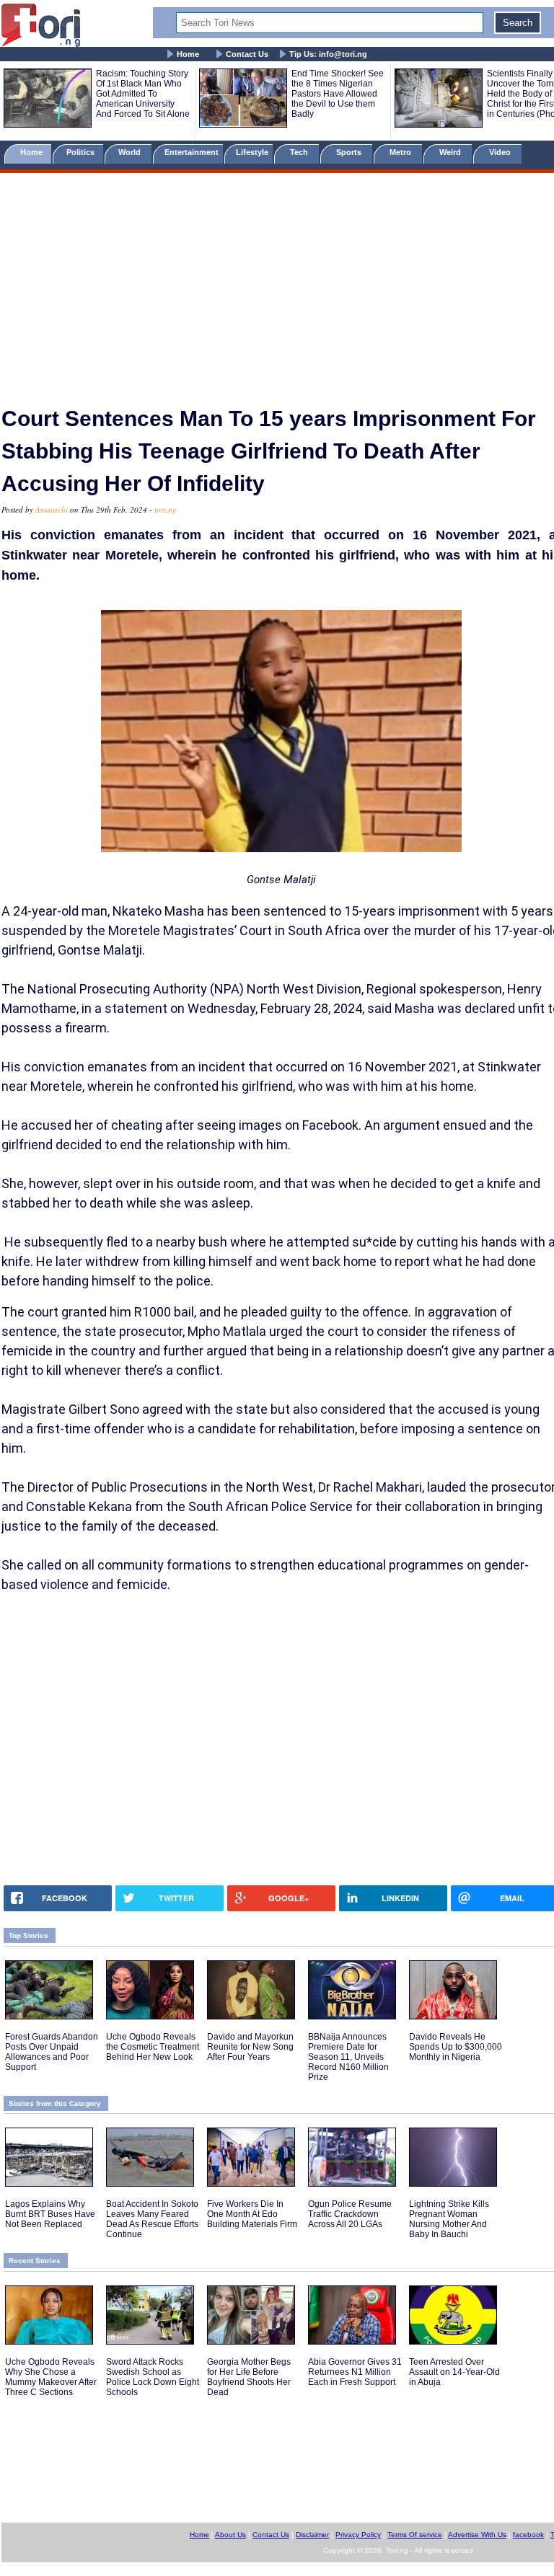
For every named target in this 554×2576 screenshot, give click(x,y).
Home (188, 54)
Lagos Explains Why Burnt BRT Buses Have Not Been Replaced (50, 2214)
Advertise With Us (477, 2535)
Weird (451, 152)
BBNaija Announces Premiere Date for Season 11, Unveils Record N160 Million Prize (348, 2057)
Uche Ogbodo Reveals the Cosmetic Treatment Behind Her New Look (153, 2047)
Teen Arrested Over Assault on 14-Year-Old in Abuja (454, 2372)
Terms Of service (415, 2535)
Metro (401, 152)
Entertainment (192, 152)
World (132, 152)
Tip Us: (328, 54)
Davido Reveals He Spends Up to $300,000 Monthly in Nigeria (456, 2047)
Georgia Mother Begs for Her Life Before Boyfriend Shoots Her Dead (249, 2377)
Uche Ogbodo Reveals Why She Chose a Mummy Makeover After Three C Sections (51, 2377)
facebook (528, 2535)
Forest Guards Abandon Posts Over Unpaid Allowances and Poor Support (52, 2052)
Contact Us (247, 54)
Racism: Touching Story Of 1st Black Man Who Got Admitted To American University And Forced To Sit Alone (143, 94)
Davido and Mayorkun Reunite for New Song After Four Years (250, 2047)
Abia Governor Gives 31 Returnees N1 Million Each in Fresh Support (355, 2372)
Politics (82, 152)
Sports (350, 152)
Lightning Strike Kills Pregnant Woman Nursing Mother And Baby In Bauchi (449, 2219)
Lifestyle (252, 152)
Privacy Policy (358, 2535)
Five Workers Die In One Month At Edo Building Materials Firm (252, 2214)
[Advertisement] (277, 283)
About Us (230, 2535)
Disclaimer (312, 2535)
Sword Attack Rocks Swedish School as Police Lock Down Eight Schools (153, 2377)
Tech (300, 152)
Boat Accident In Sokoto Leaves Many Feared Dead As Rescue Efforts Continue (152, 2219)
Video (501, 152)
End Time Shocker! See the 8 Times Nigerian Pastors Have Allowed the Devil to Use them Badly (338, 94)
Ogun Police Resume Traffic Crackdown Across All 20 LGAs (350, 2214)
